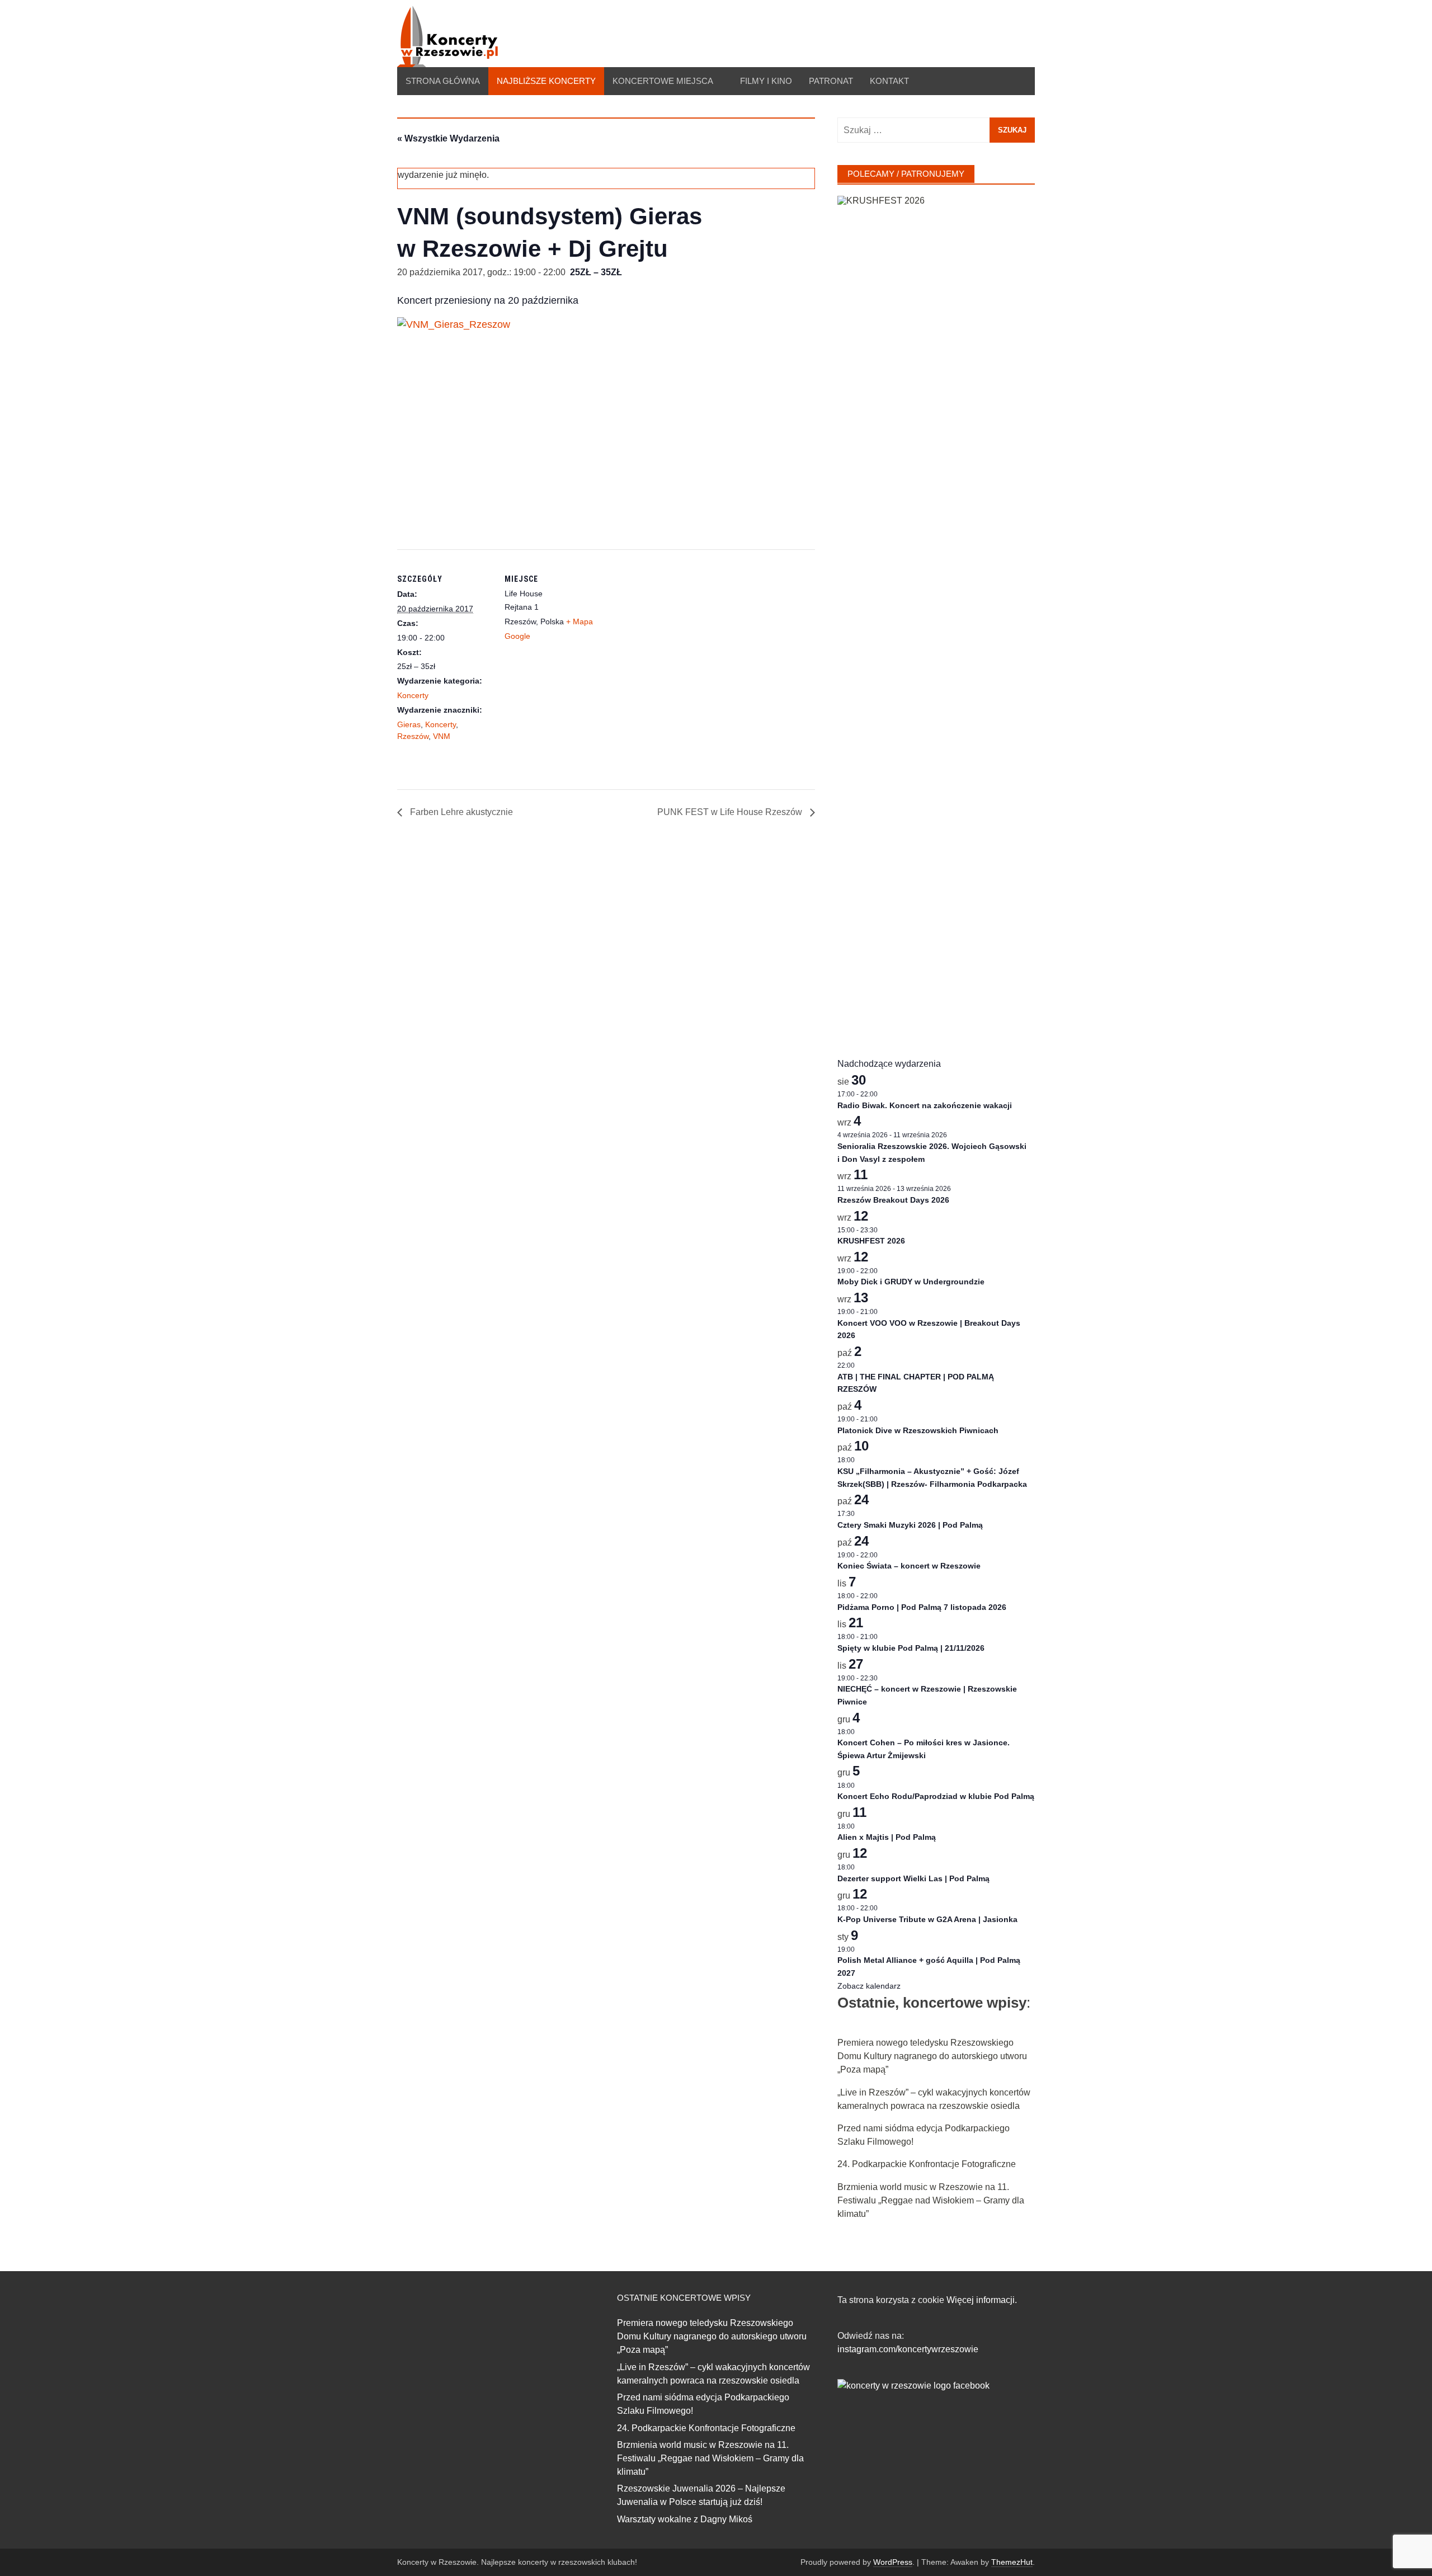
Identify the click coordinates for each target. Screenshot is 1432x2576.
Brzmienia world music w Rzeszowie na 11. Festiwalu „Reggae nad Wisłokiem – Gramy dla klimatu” (931, 2200)
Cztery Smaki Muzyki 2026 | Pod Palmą (910, 1525)
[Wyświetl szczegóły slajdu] (936, 615)
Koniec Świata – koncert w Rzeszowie (909, 1566)
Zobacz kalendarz (869, 1986)
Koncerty (413, 695)
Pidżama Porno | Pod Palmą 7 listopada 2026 (922, 1607)
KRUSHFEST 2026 (871, 1241)
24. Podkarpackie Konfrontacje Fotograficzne (927, 2164)
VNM (442, 736)
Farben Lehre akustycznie (460, 812)
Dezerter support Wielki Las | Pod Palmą (913, 1878)
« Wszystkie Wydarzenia (448, 138)
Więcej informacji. (982, 2300)
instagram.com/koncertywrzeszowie (908, 2349)
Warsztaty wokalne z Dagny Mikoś (685, 2519)
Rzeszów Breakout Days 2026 (893, 1200)
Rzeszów (413, 736)
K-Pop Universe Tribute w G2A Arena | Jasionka (927, 1919)
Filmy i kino (766, 81)
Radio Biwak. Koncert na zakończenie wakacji (925, 1105)
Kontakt (889, 81)
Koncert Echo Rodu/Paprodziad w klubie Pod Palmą (936, 1796)
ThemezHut (1012, 2562)
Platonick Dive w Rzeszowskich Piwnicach (918, 1430)
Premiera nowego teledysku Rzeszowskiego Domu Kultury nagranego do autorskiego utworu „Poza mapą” (932, 2056)
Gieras (409, 724)
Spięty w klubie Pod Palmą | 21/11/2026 (911, 1648)
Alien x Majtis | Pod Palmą (887, 1837)
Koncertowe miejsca (663, 81)
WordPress (893, 2562)
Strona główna (443, 81)
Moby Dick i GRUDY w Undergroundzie (911, 1282)
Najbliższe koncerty (546, 81)
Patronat (831, 81)
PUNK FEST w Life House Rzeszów (731, 812)
